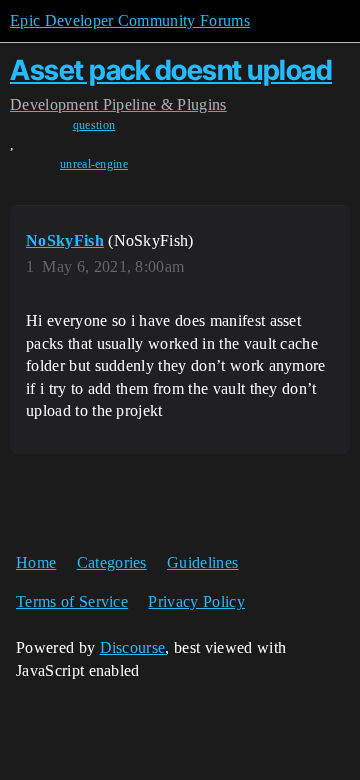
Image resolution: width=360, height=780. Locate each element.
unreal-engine (94, 164)
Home (36, 562)
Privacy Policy (196, 601)
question (94, 125)
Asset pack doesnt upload (171, 70)
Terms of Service (72, 601)
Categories (112, 562)
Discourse (133, 647)
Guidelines (202, 562)
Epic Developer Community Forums (130, 20)
